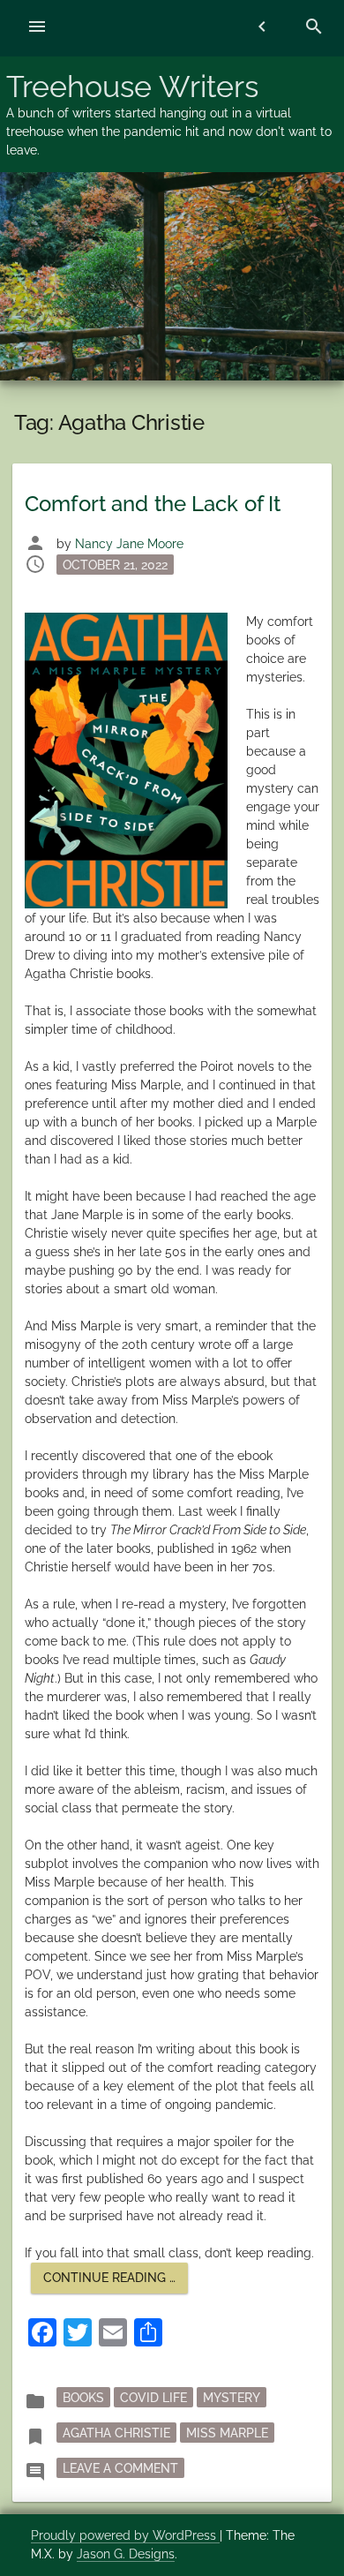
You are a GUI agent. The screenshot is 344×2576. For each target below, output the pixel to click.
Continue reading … (116, 2282)
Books (83, 2398)
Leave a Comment (123, 2468)
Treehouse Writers (132, 87)
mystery (232, 2398)
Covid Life (153, 2398)
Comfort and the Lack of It (153, 504)
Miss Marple (227, 2433)
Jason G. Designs (126, 2554)
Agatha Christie (116, 2433)
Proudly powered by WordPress (125, 2535)
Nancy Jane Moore (129, 544)
